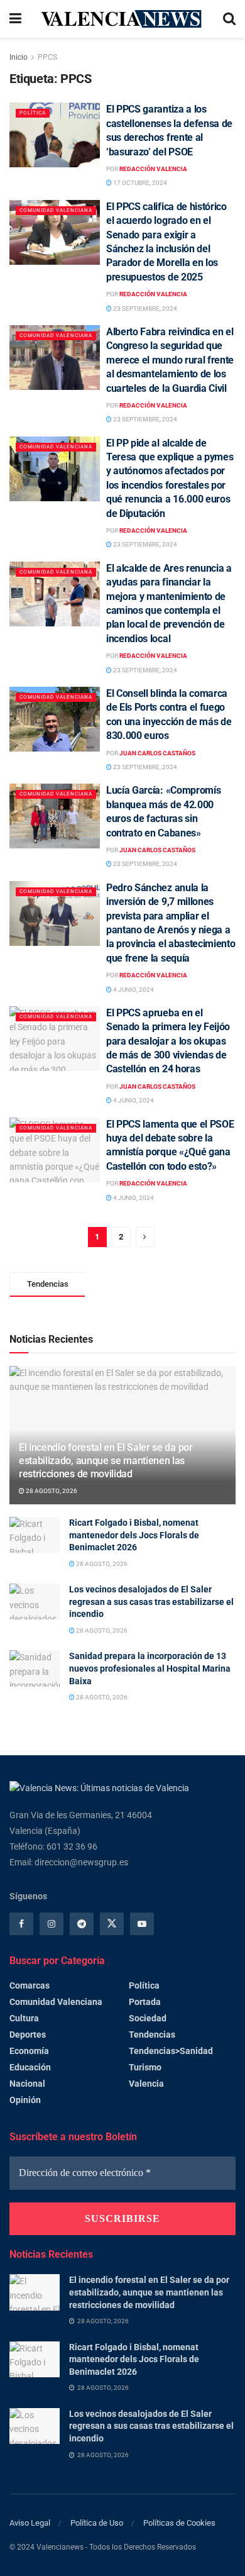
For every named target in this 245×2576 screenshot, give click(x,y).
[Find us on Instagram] (52, 1924)
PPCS (47, 57)
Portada (145, 2002)
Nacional (27, 2084)
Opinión (25, 2100)
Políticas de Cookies (179, 2523)
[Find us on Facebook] (21, 1924)
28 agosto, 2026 (51, 1491)
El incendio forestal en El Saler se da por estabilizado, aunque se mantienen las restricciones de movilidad (106, 1461)
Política (33, 113)
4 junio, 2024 (133, 990)
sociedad (148, 2018)
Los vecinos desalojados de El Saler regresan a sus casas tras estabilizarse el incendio (151, 1602)
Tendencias (152, 2035)
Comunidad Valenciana (56, 210)
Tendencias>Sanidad (171, 2051)
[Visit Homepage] (122, 19)
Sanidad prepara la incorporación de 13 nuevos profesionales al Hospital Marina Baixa (150, 1668)
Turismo (145, 2067)
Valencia (146, 2084)
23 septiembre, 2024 (144, 308)
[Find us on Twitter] (112, 1924)
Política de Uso (97, 2523)
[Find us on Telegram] (82, 1924)
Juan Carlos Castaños (157, 753)
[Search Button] (229, 19)
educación (30, 2067)
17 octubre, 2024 (139, 183)
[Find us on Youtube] (142, 1924)
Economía (29, 2051)
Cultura (24, 2018)
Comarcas (30, 1985)
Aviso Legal (30, 2523)
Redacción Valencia (153, 169)
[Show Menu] (15, 19)
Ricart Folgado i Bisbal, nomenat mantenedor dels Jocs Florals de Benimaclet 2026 (134, 1535)
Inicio (19, 57)
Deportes (28, 2035)
